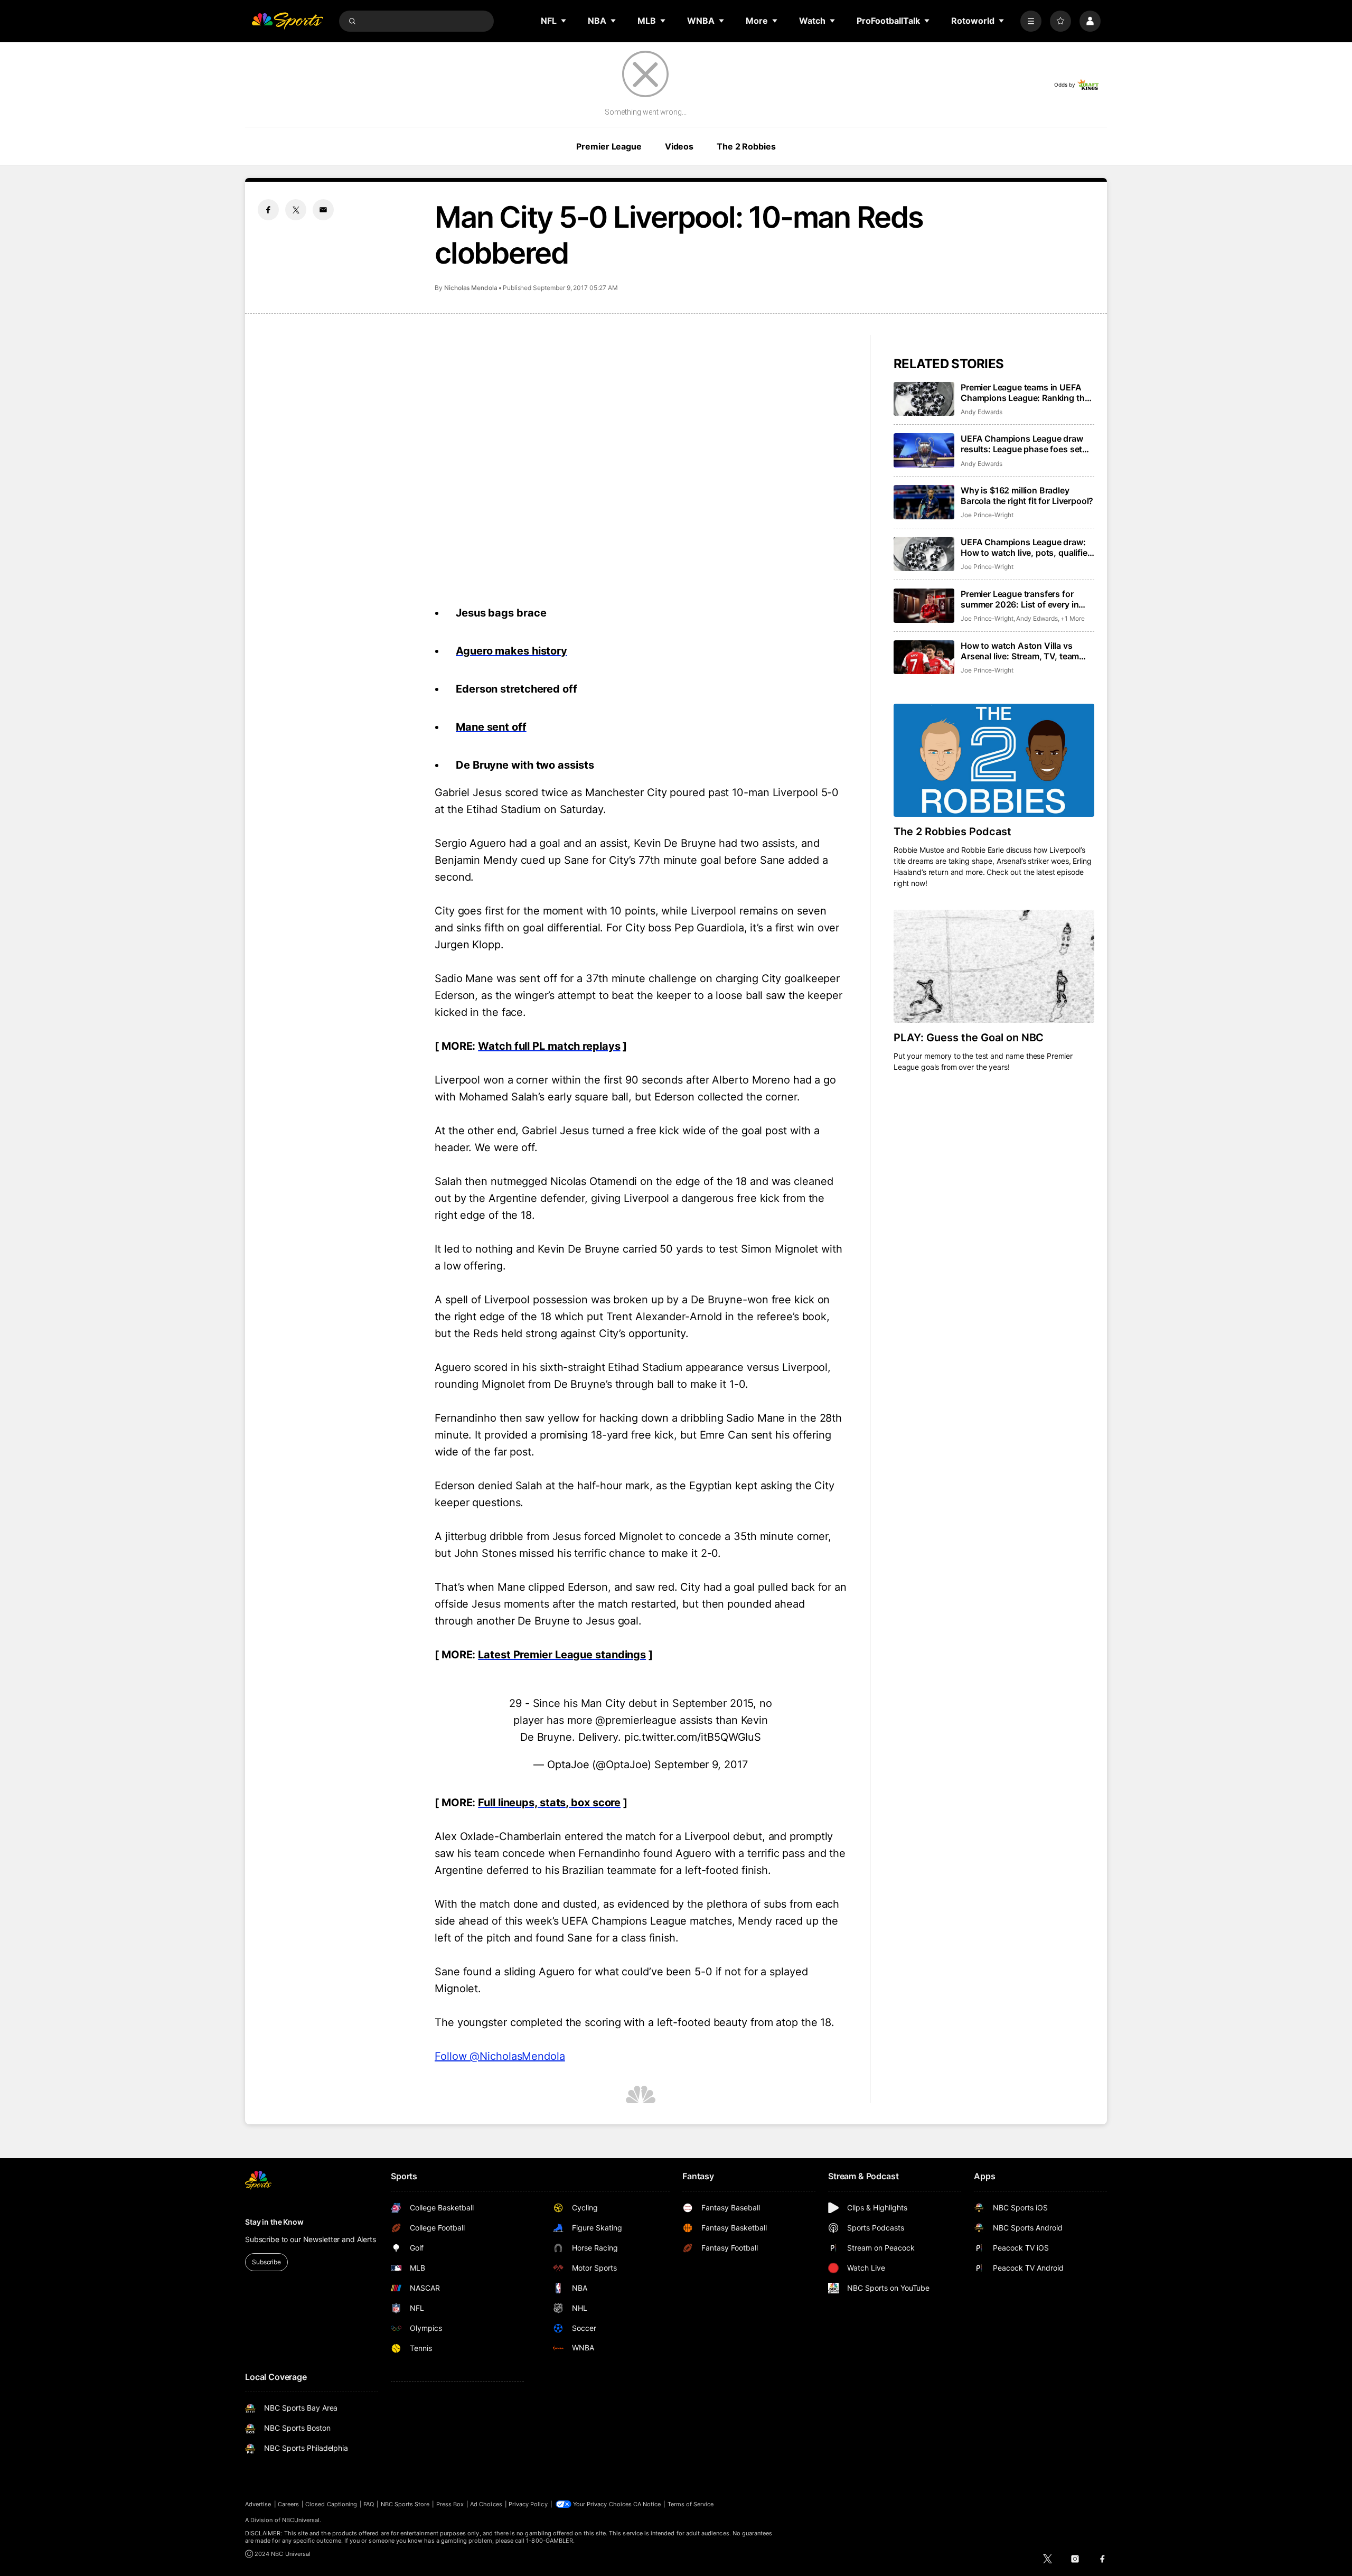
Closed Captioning (331, 2504)
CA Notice (647, 2504)
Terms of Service (691, 2504)
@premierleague (636, 1720)
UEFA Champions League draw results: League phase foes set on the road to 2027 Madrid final (1025, 444)
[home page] (287, 21)
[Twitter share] (296, 210)
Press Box (450, 2504)
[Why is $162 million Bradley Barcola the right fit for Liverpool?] (924, 502)
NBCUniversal (301, 2520)
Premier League (609, 146)
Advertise (258, 2504)
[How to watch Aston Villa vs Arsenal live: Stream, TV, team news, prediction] (924, 657)
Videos (679, 146)
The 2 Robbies (746, 146)
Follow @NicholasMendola (500, 2056)
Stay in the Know (274, 2222)
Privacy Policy (528, 2504)
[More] (1031, 21)
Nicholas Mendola (471, 288)
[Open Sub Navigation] (564, 21)
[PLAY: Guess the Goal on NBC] (994, 966)
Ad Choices (486, 2504)
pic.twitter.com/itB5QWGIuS (693, 1737)
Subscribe (266, 2262)
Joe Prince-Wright (987, 515)
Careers (288, 2504)
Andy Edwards (982, 412)
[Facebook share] (268, 210)
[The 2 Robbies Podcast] (994, 760)
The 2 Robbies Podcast (952, 832)
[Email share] (323, 210)
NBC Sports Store (405, 2504)
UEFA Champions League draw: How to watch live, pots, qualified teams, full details (1027, 547)
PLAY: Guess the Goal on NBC (969, 1038)
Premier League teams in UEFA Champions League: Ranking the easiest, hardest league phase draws (1025, 393)
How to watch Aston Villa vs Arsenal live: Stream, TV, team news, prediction (1020, 651)
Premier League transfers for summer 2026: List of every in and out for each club (1020, 599)
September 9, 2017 (701, 1765)
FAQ (369, 2504)
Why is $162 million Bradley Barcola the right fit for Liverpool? (1027, 496)
